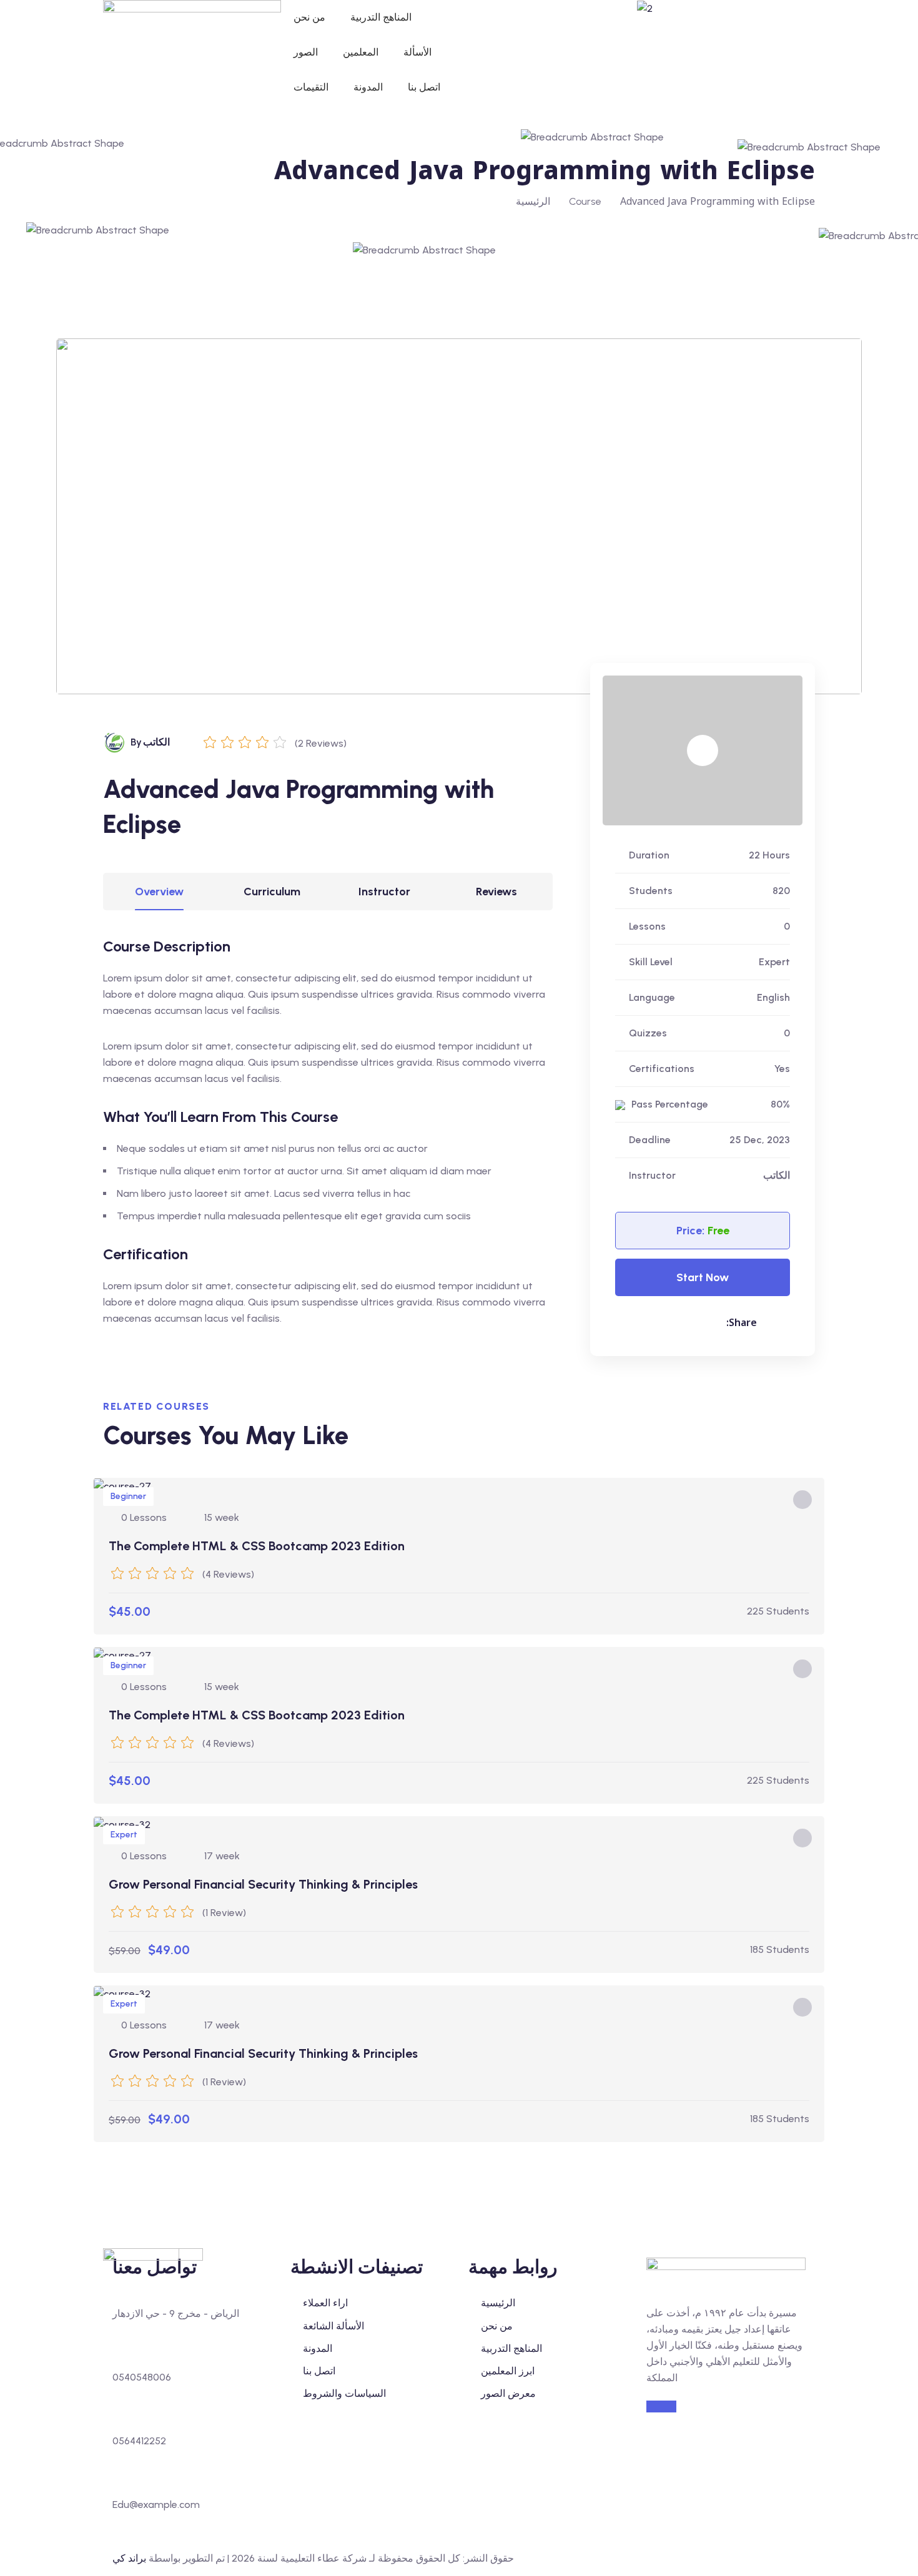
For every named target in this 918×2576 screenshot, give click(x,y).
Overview (159, 892)
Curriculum (272, 892)
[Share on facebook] (678, 1323)
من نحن (309, 17)
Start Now (703, 1277)
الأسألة (417, 52)
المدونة (368, 87)
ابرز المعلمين (508, 2371)
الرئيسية (533, 201)
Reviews (496, 892)
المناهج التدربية (381, 17)
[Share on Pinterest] (643, 1323)
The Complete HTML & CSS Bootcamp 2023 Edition (257, 1546)
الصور (306, 52)
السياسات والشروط (344, 2393)
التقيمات (311, 87)
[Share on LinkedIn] (704, 1323)
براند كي (129, 2558)
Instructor (384, 892)
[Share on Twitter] (653, 1323)
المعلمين (361, 52)
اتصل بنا (424, 87)
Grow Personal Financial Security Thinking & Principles (263, 1884)
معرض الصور (508, 2393)
